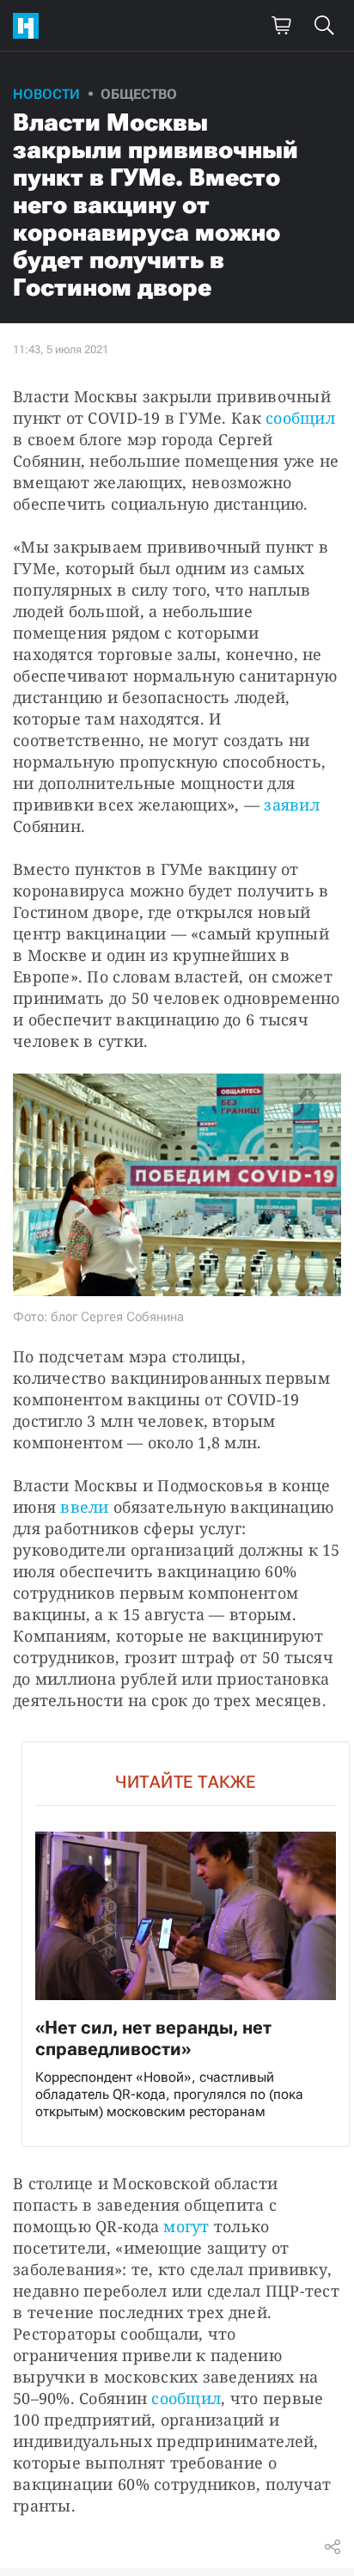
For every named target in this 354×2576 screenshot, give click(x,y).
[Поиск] (324, 26)
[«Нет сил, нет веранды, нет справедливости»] (186, 1945)
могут (186, 2226)
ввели (84, 1507)
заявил (292, 805)
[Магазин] (281, 26)
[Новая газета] (30, 26)
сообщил (300, 418)
